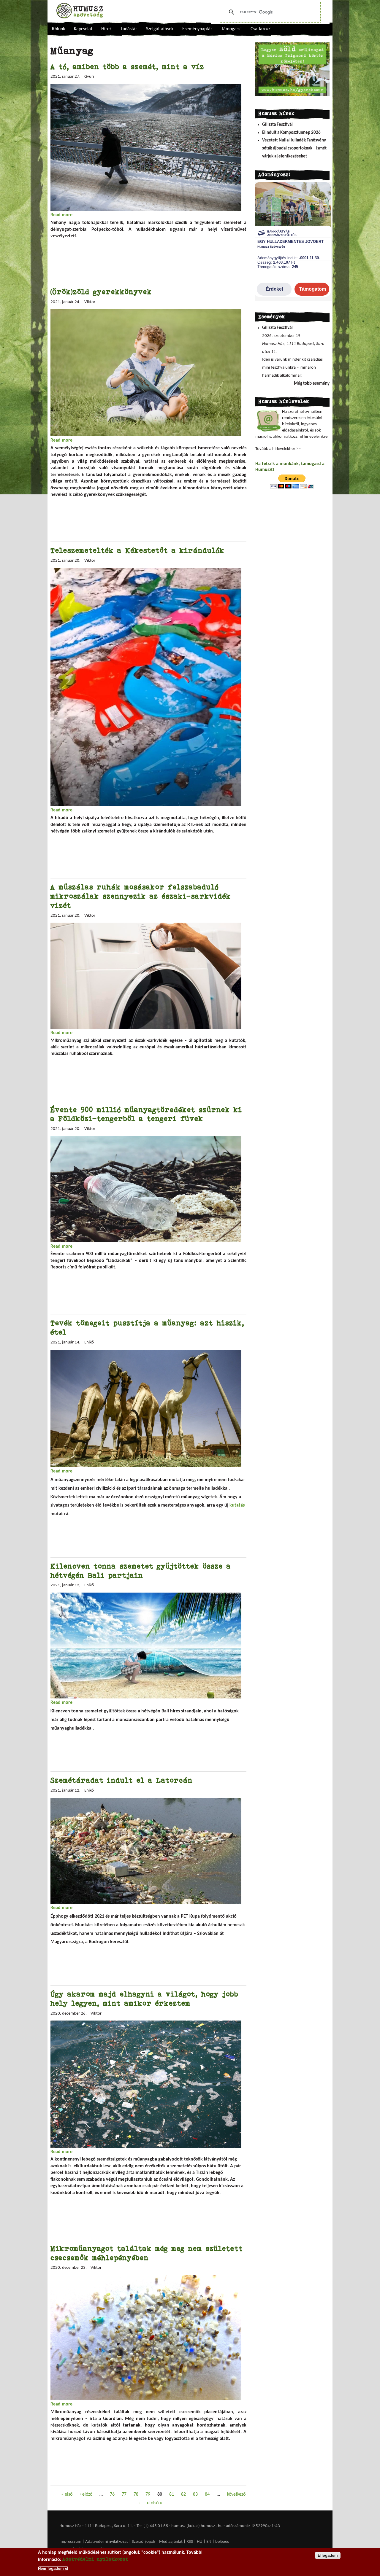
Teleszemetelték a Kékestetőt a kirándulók (137, 550)
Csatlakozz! (261, 29)
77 (124, 2494)
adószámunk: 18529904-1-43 (253, 2526)
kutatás (237, 1505)
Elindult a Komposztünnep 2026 (291, 133)
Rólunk (58, 29)
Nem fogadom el (53, 2568)
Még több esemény (312, 384)
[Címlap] (80, 11)
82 (183, 2494)
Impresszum (70, 2542)
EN (209, 2542)
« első (67, 2494)
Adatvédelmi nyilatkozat (107, 2542)
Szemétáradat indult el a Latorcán (122, 1780)
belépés (222, 2542)
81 (172, 2494)
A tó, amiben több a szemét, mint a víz (127, 67)
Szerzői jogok (144, 2542)
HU (200, 2542)
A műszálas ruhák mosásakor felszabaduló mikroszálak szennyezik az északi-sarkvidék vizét (141, 896)
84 (207, 2494)
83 (195, 2494)
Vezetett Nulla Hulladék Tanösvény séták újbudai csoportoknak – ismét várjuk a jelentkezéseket (294, 148)
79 (148, 2494)
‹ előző (86, 2494)
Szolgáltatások (160, 29)
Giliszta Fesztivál (277, 125)
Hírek (106, 29)
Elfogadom (328, 2555)
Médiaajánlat (171, 2542)
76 (112, 2494)
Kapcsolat (83, 29)
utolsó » (155, 2503)
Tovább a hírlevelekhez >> (278, 449)
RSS (190, 2542)
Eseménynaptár (197, 29)
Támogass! (231, 29)
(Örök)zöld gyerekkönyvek (101, 292)
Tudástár (129, 29)
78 (136, 2494)
